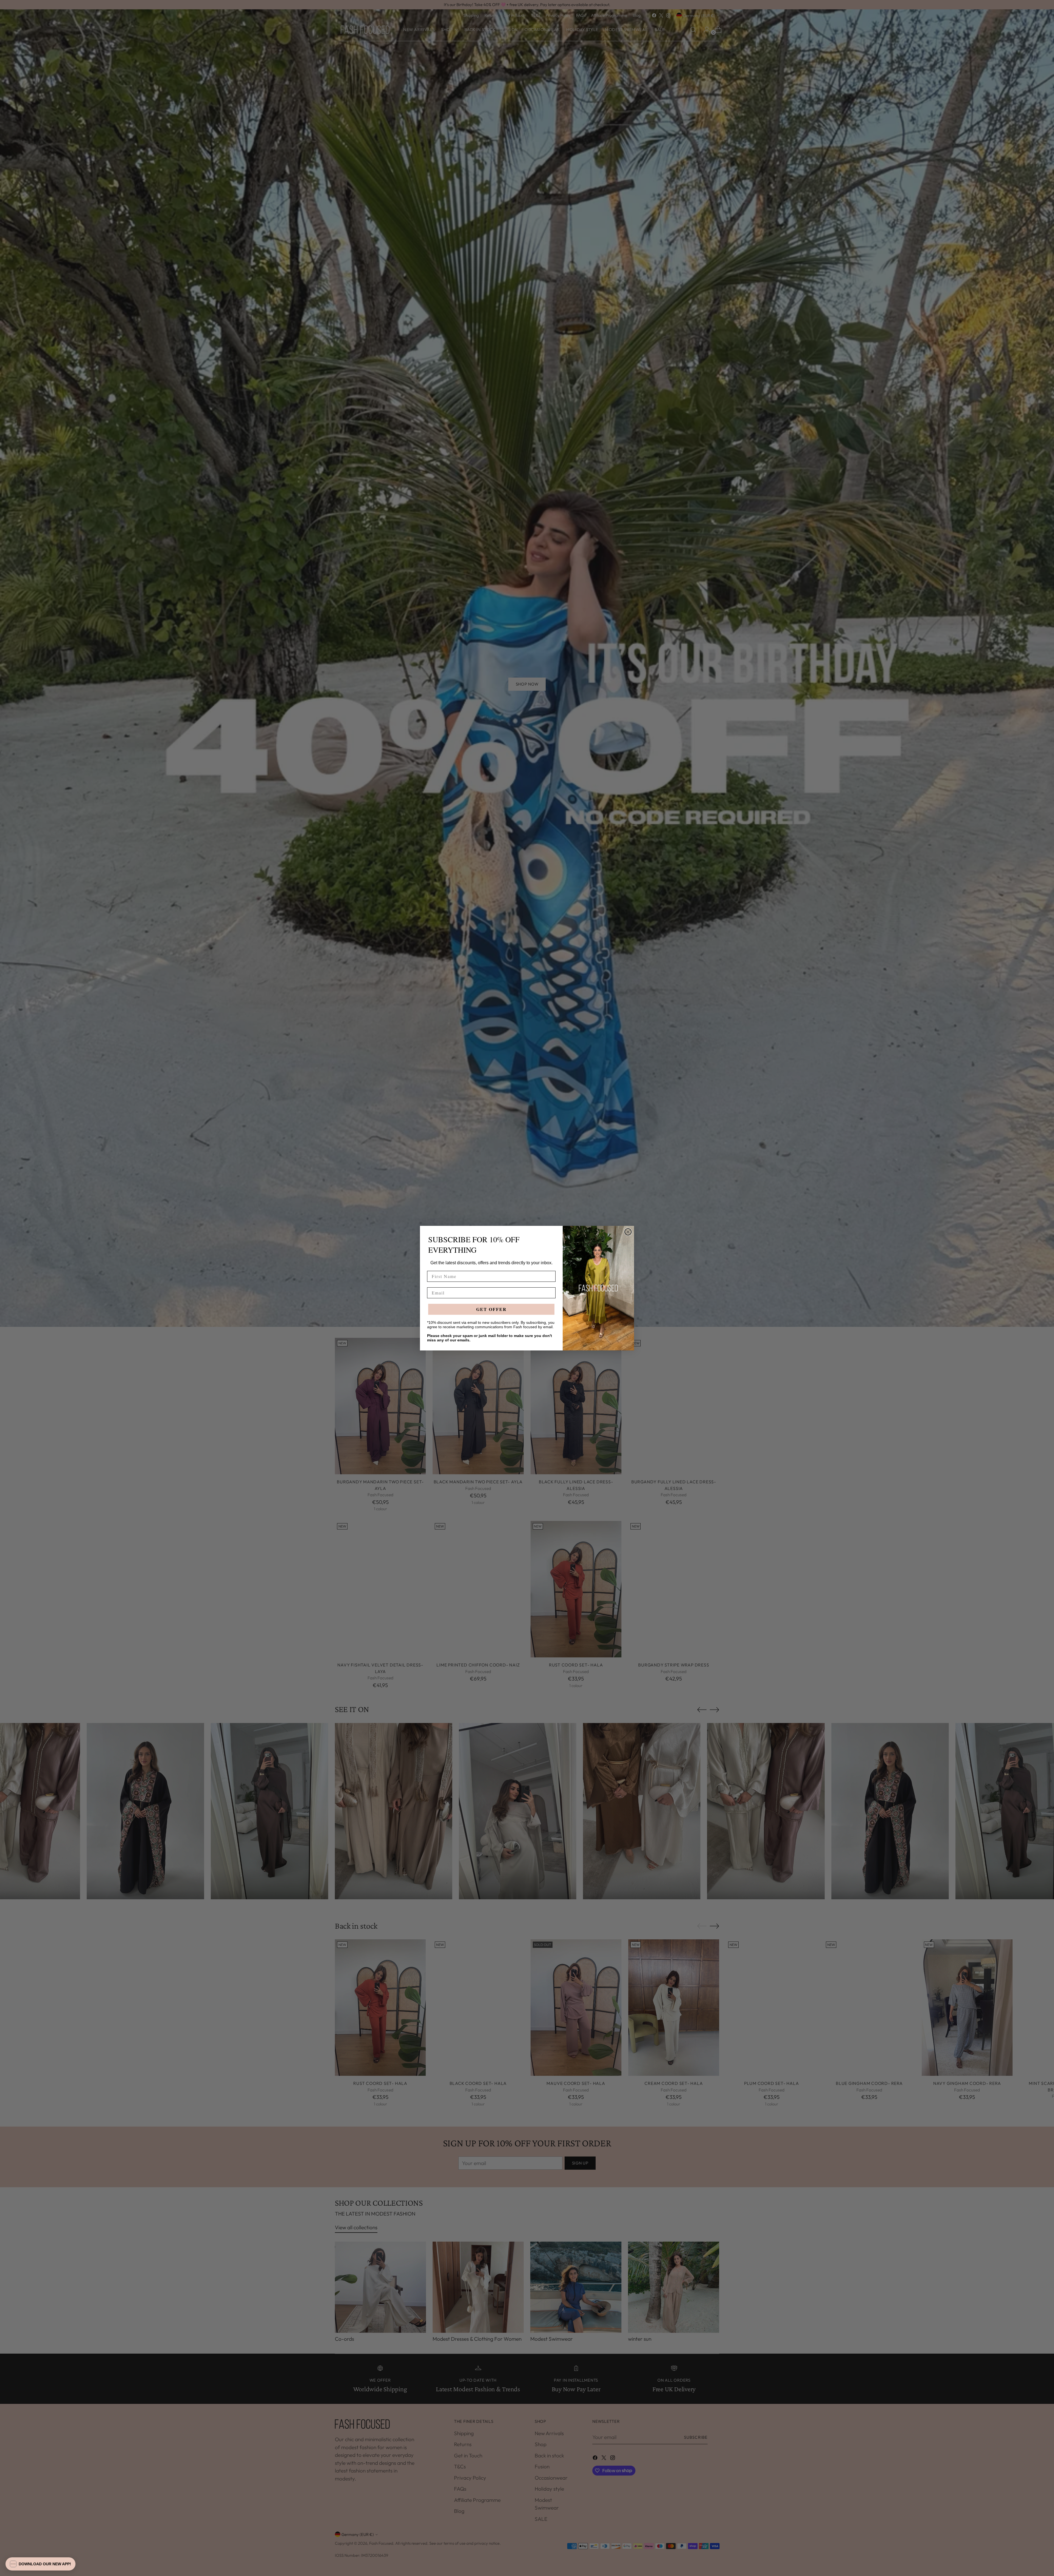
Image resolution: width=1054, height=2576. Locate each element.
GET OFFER (491, 1309)
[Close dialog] (628, 1232)
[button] (40, 2564)
